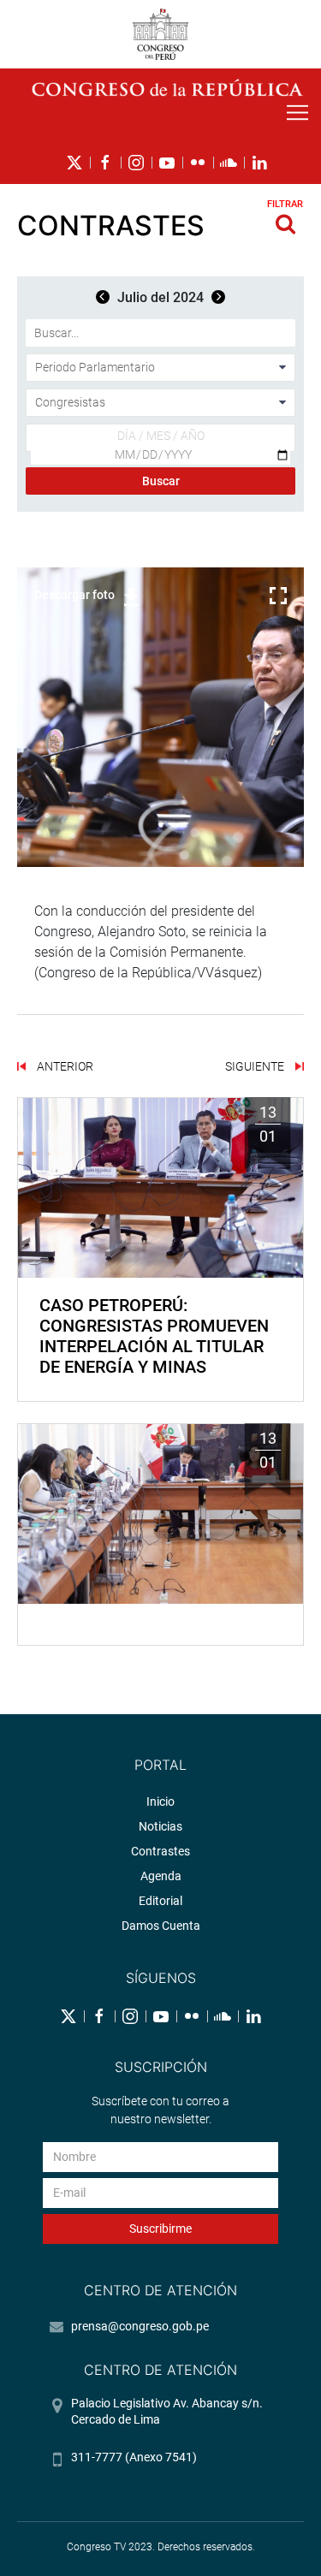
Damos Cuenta (161, 1926)
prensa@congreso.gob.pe (140, 2326)
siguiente (256, 1066)
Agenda (161, 1876)
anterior (64, 1066)
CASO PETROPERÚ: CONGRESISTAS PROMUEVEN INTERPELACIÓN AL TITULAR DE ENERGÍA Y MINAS (154, 1336)
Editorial (160, 1901)
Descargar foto (74, 595)
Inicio (160, 1801)
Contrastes (160, 1851)
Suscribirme (160, 2229)
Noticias (160, 1826)
